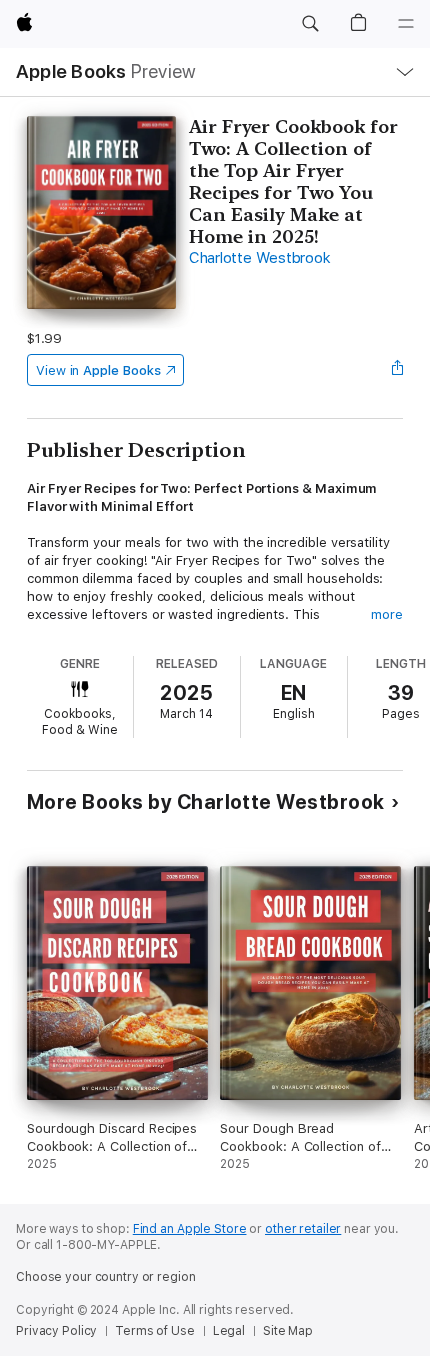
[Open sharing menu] (397, 370)
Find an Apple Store (190, 1229)
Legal (229, 1331)
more (387, 614)
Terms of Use (155, 1331)
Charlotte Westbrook (259, 258)
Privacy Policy (56, 1331)
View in (98, 370)
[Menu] (406, 24)
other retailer (303, 1229)
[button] (310, 24)
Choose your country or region (106, 1277)
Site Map (288, 1331)
